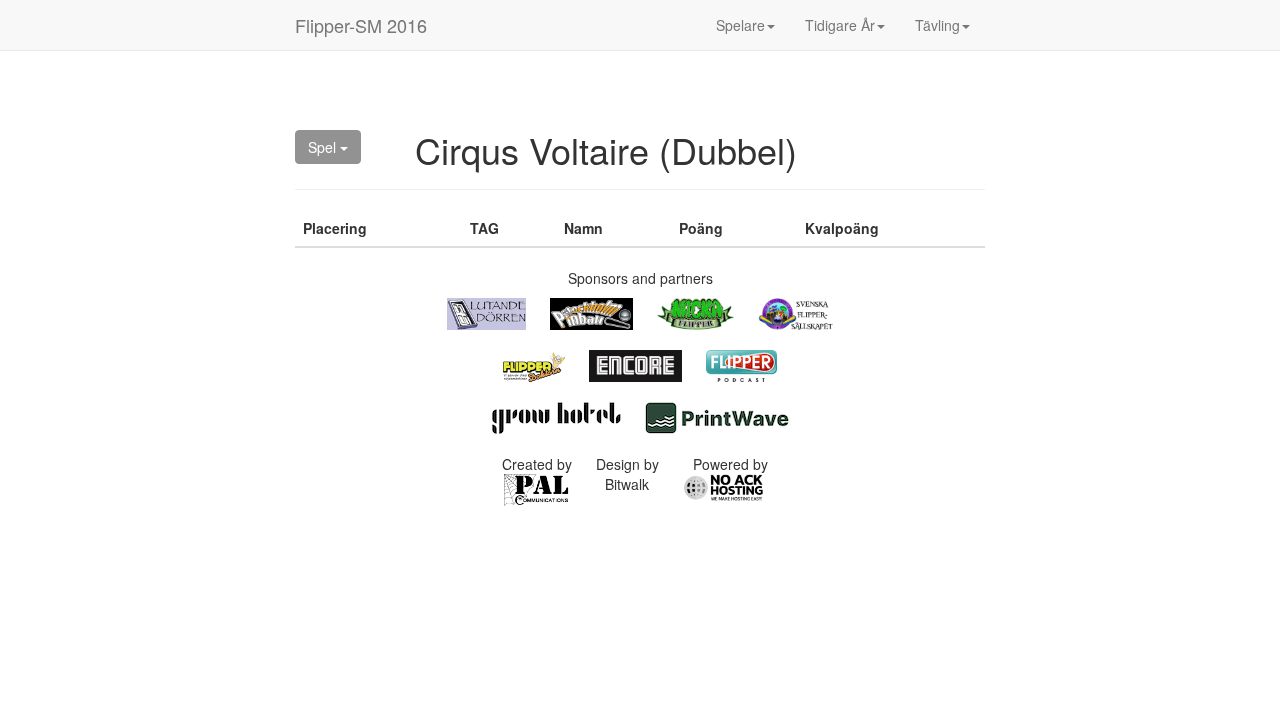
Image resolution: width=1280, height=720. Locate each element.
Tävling (937, 25)
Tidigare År (840, 25)
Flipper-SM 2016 (361, 25)
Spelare (740, 25)
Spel (324, 147)
